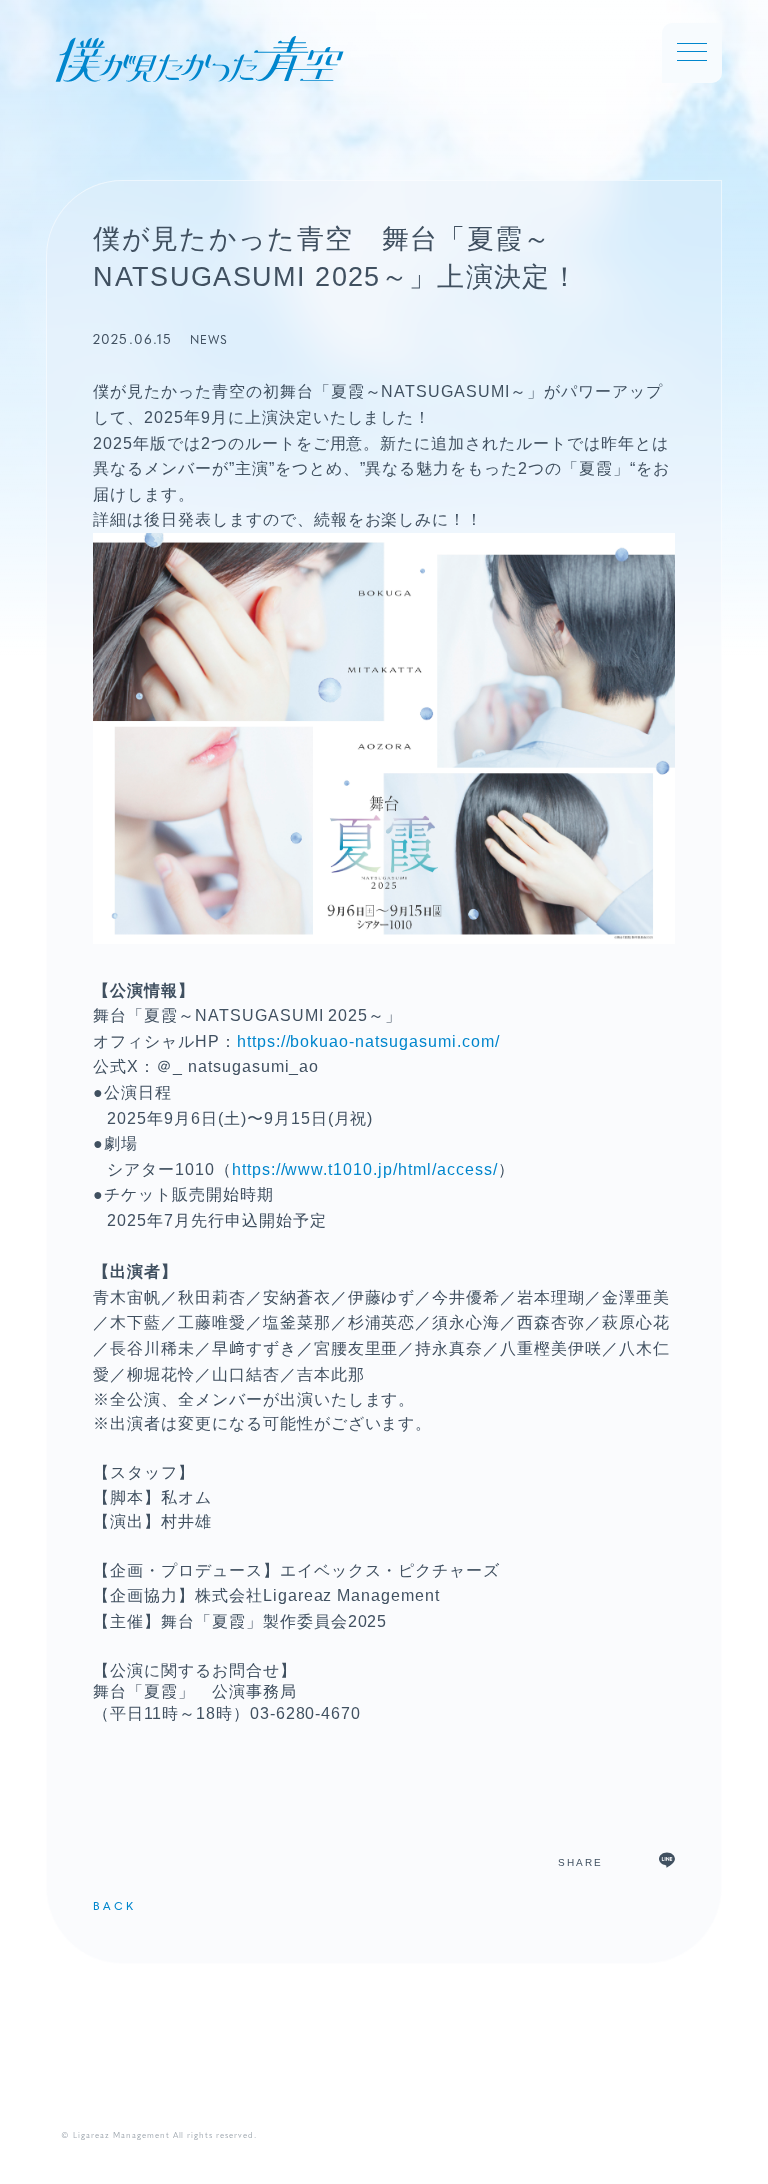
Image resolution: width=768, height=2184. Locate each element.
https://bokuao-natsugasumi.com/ (368, 1041)
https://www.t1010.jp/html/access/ (365, 1169)
